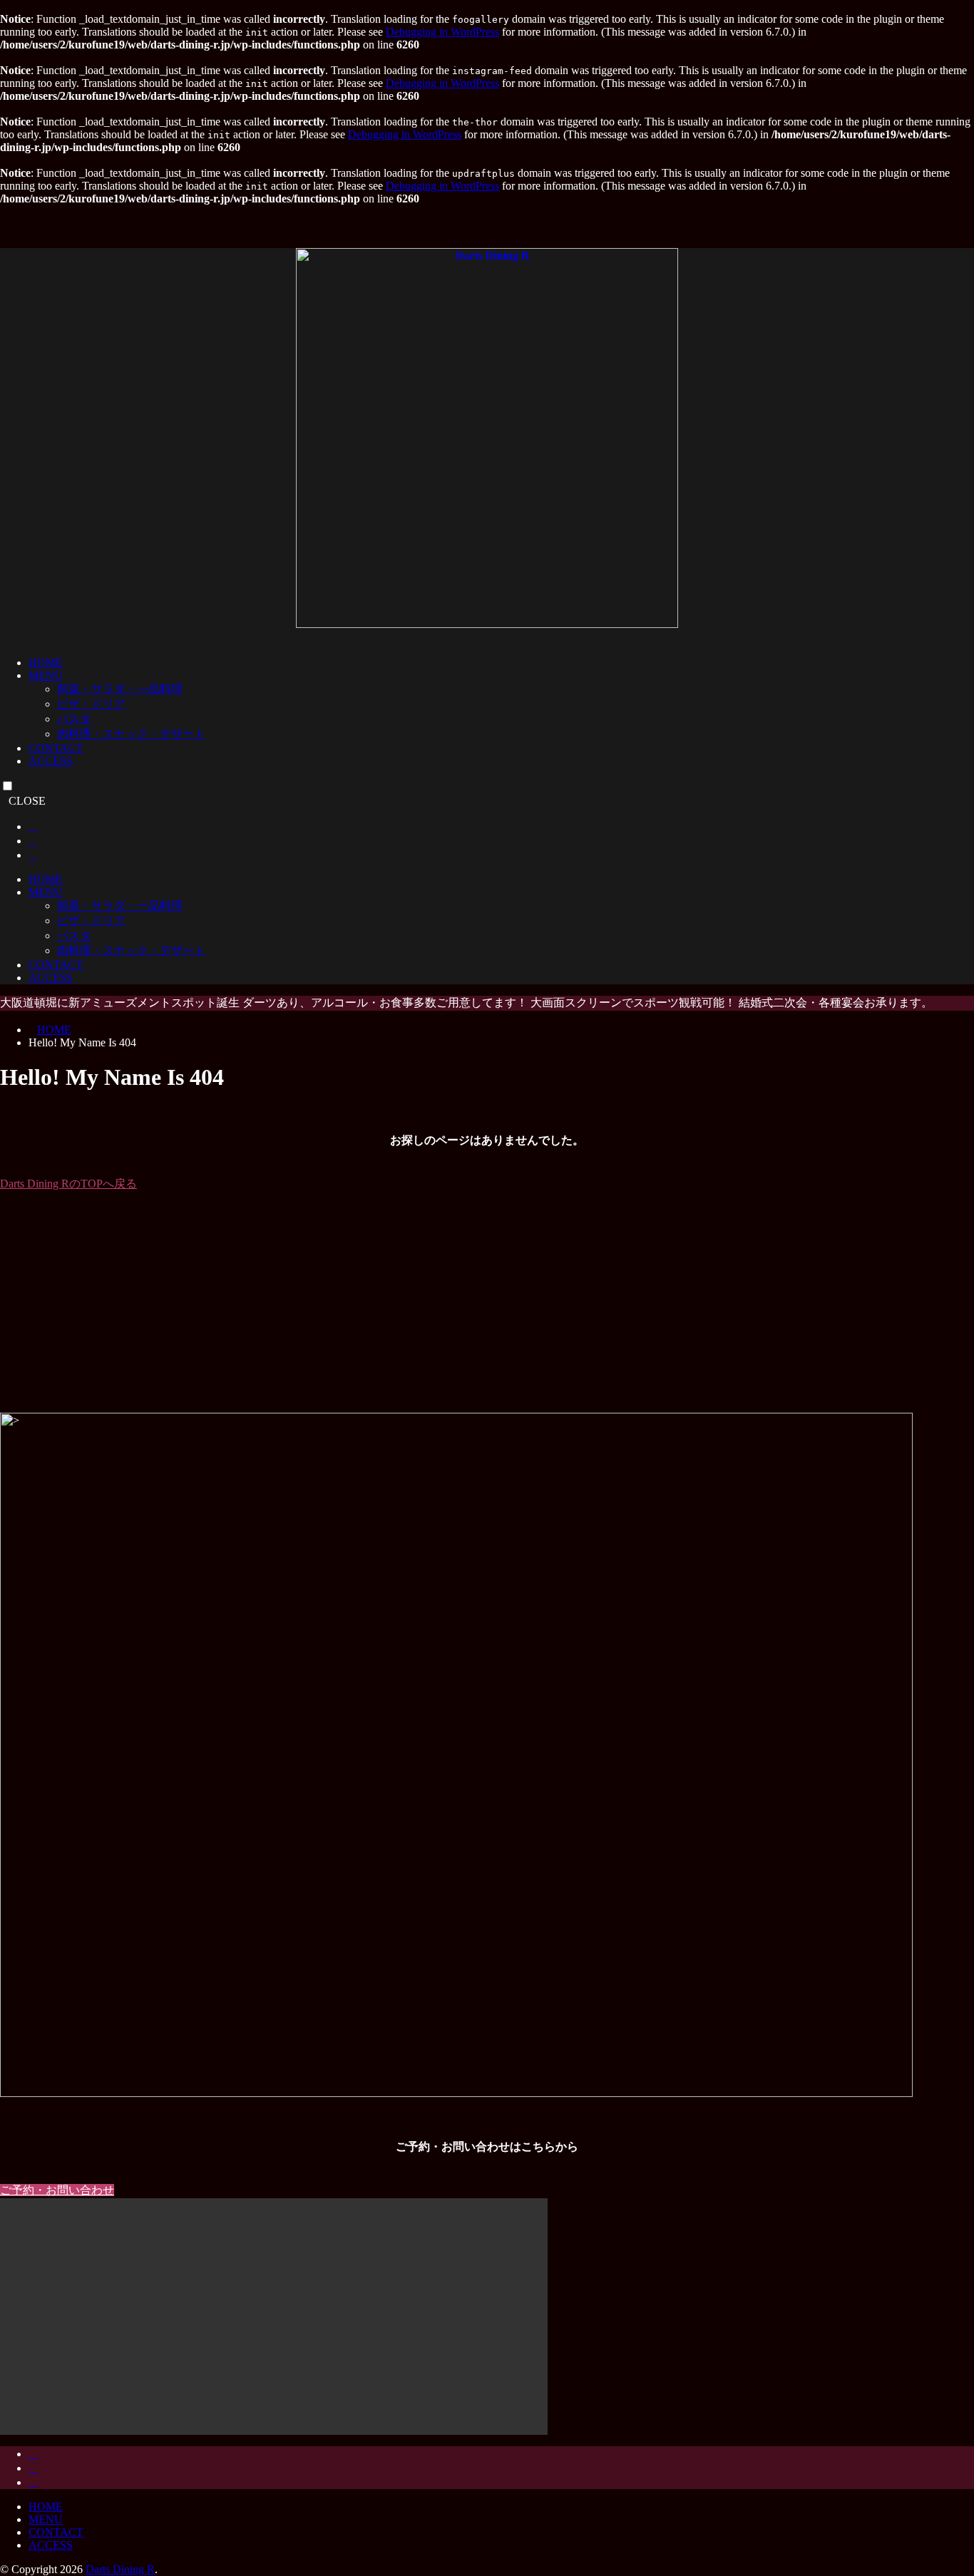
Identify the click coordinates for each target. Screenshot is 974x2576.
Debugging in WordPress (442, 32)
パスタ (74, 719)
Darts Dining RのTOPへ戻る (68, 1184)
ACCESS (51, 761)
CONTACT (56, 748)
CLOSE (27, 801)
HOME (46, 663)
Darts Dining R (120, 2569)
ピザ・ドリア (91, 704)
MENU (46, 675)
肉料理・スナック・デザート (131, 734)
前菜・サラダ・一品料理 (120, 689)
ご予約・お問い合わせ (57, 2190)
